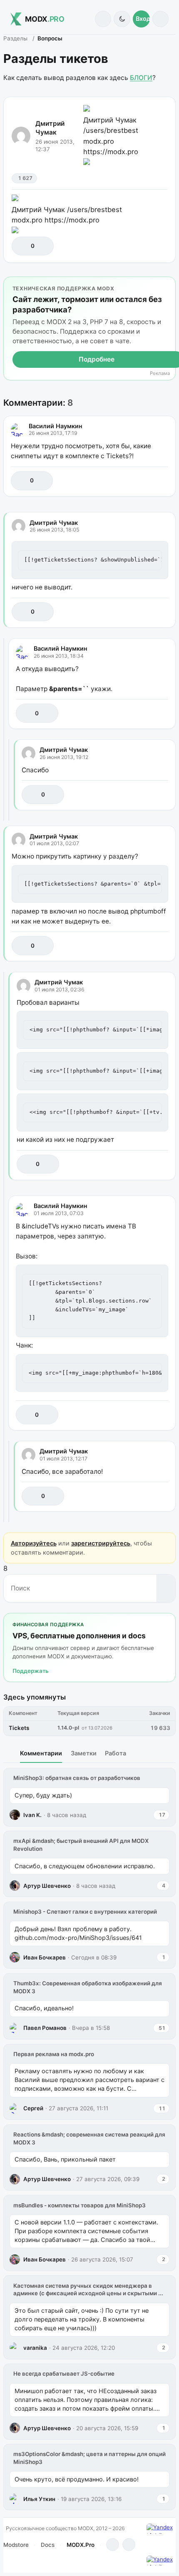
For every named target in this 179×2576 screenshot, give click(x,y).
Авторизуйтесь (34, 1543)
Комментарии (41, 1753)
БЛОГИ (141, 78)
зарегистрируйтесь (101, 1543)
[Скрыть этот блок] (168, 285)
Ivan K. (32, 1815)
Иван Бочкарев (45, 1957)
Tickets (19, 1728)
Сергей (33, 2108)
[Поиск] (103, 19)
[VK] (129, 2545)
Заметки (84, 1753)
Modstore (16, 2545)
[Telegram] (113, 2545)
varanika (35, 2348)
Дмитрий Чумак (50, 128)
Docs (48, 2545)
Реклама (160, 373)
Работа (116, 1753)
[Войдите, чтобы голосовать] (22, 246)
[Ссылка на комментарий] (143, 481)
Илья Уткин (39, 2499)
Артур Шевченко (47, 1886)
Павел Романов (45, 2028)
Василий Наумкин (56, 426)
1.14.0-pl (68, 1728)
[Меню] (160, 19)
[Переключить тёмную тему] (122, 19)
